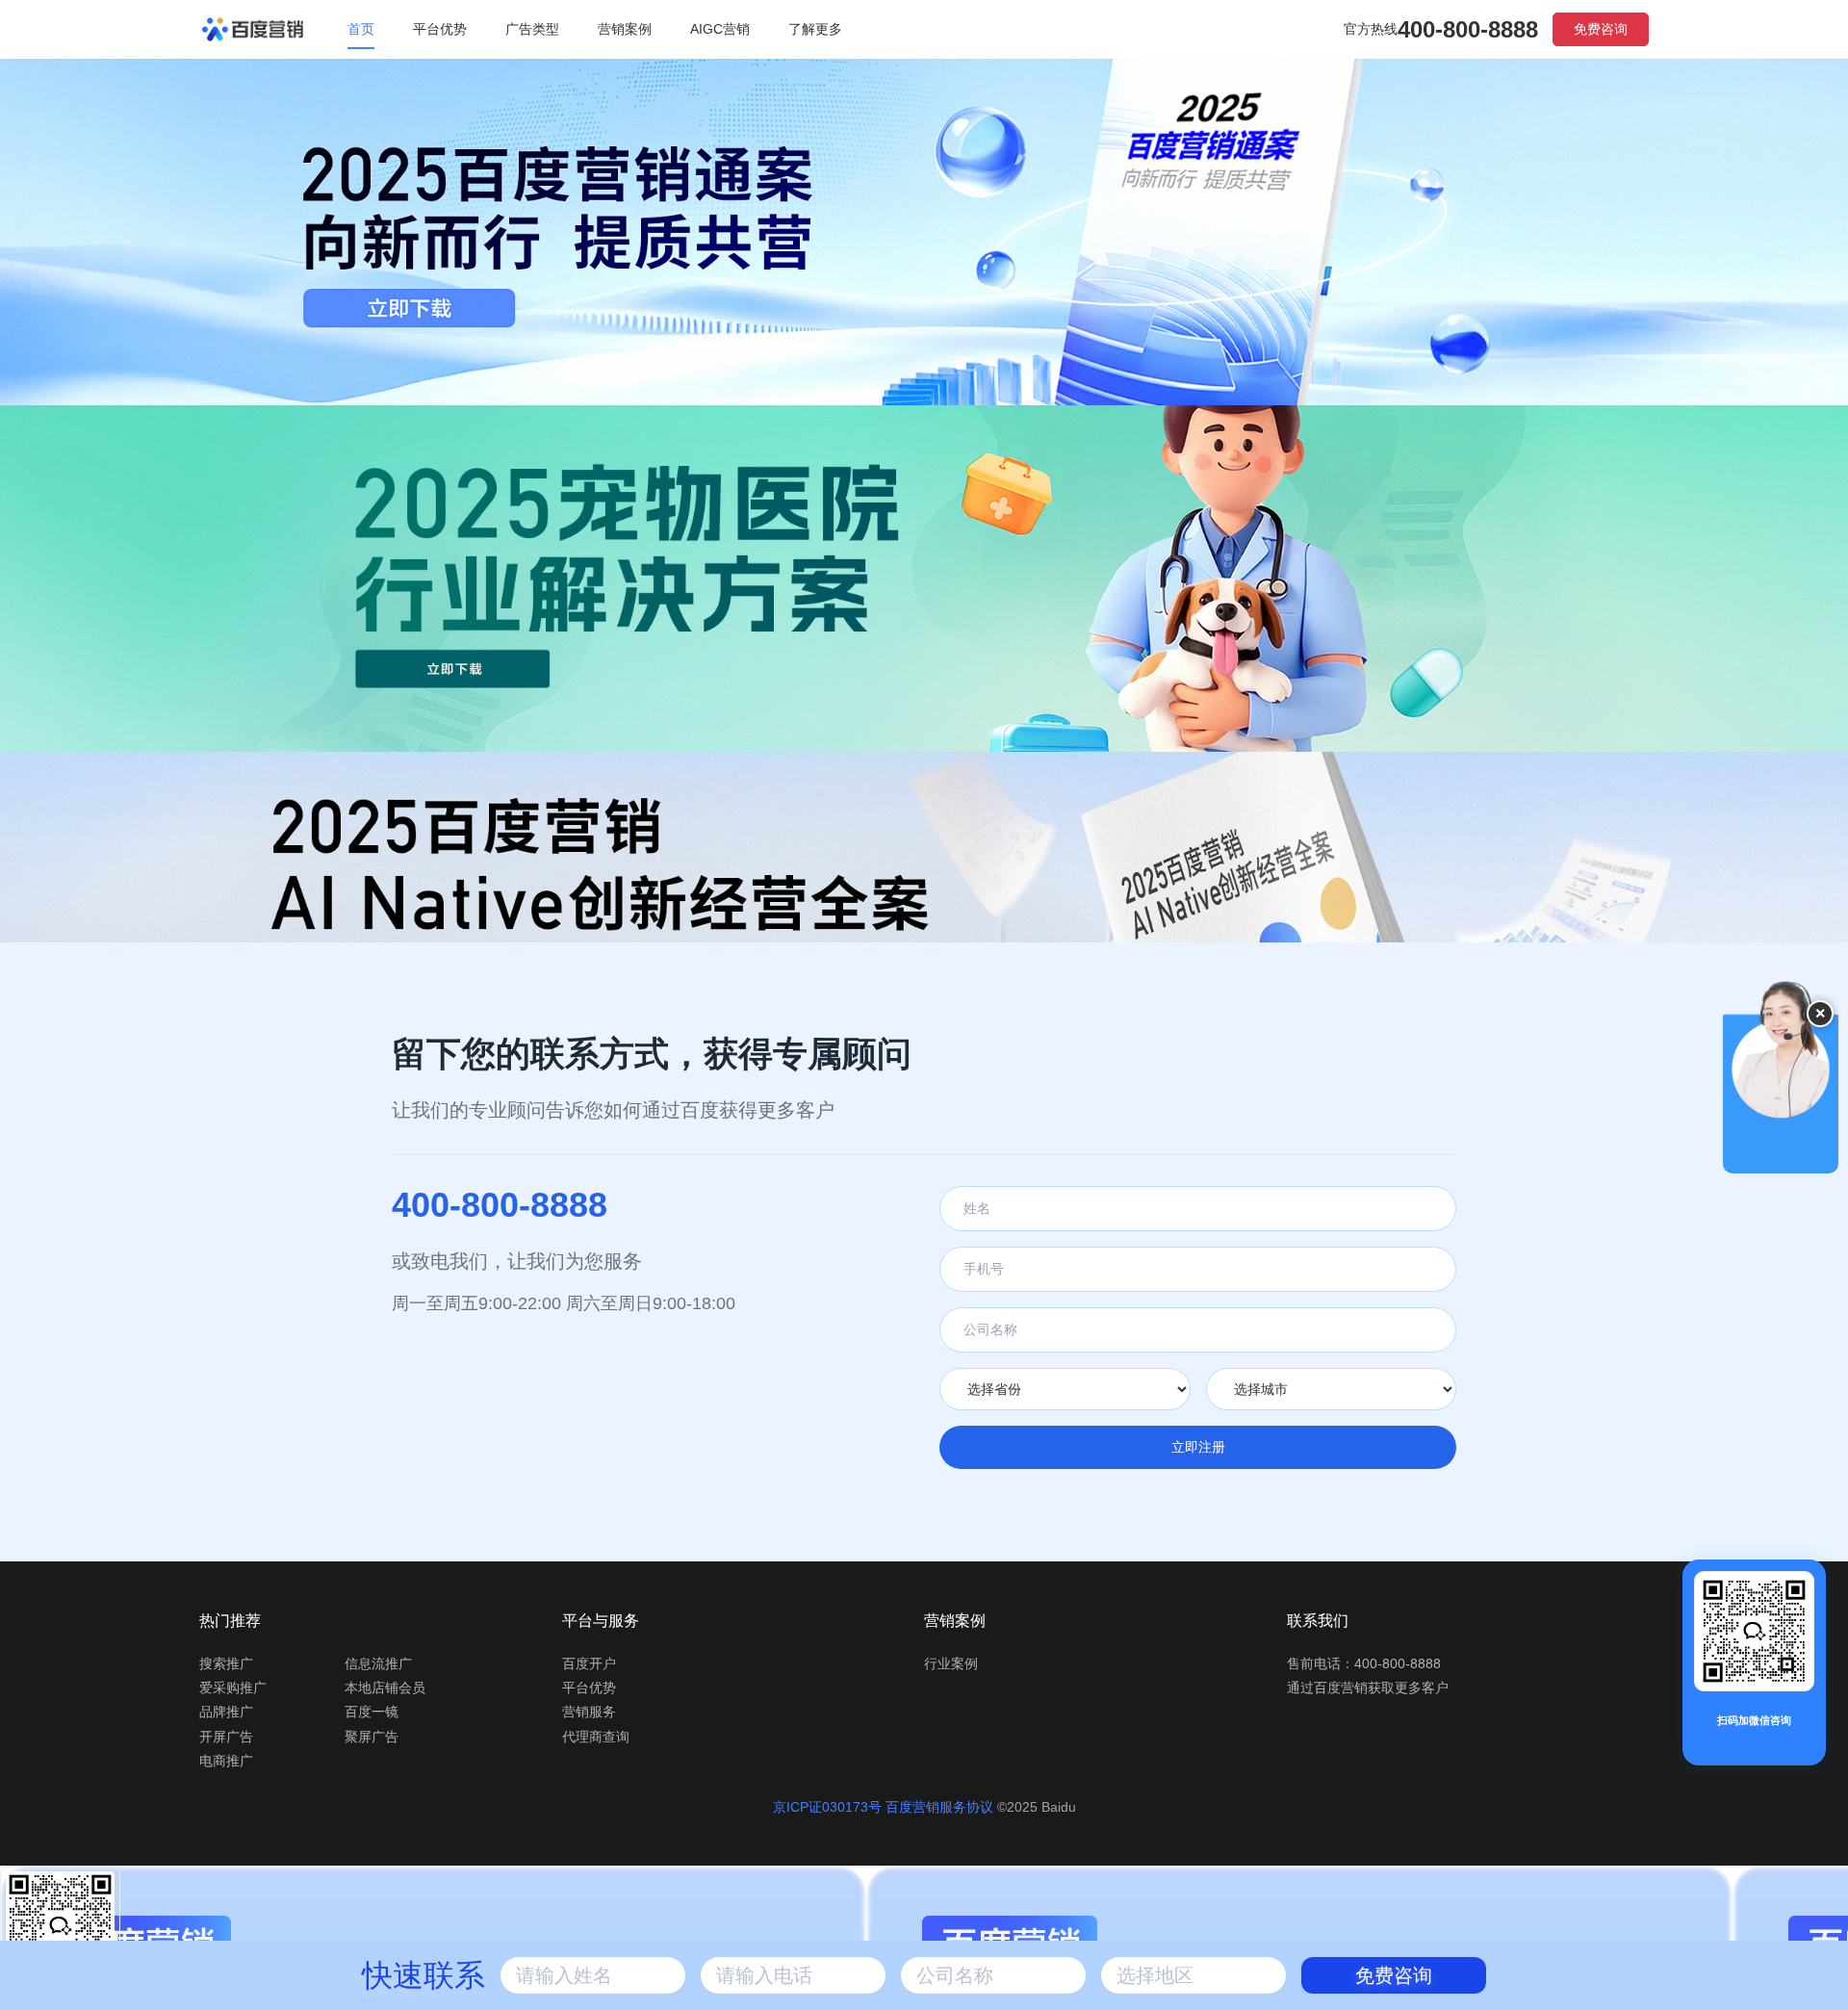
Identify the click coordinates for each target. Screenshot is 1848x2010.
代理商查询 (596, 1737)
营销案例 (625, 29)
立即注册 (1198, 1447)
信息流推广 (378, 1663)
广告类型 (532, 29)
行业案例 (951, 1663)
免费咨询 (1601, 29)
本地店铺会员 (385, 1688)
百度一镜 (372, 1712)
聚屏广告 (372, 1737)
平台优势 (440, 29)
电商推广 (226, 1761)
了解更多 (815, 29)
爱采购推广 (233, 1688)
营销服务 (589, 1712)
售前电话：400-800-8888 (1364, 1663)
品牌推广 (226, 1712)
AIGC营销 (720, 29)
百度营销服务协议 (941, 1807)
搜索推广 (226, 1663)
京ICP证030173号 (827, 1807)
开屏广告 (226, 1737)
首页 (361, 29)
